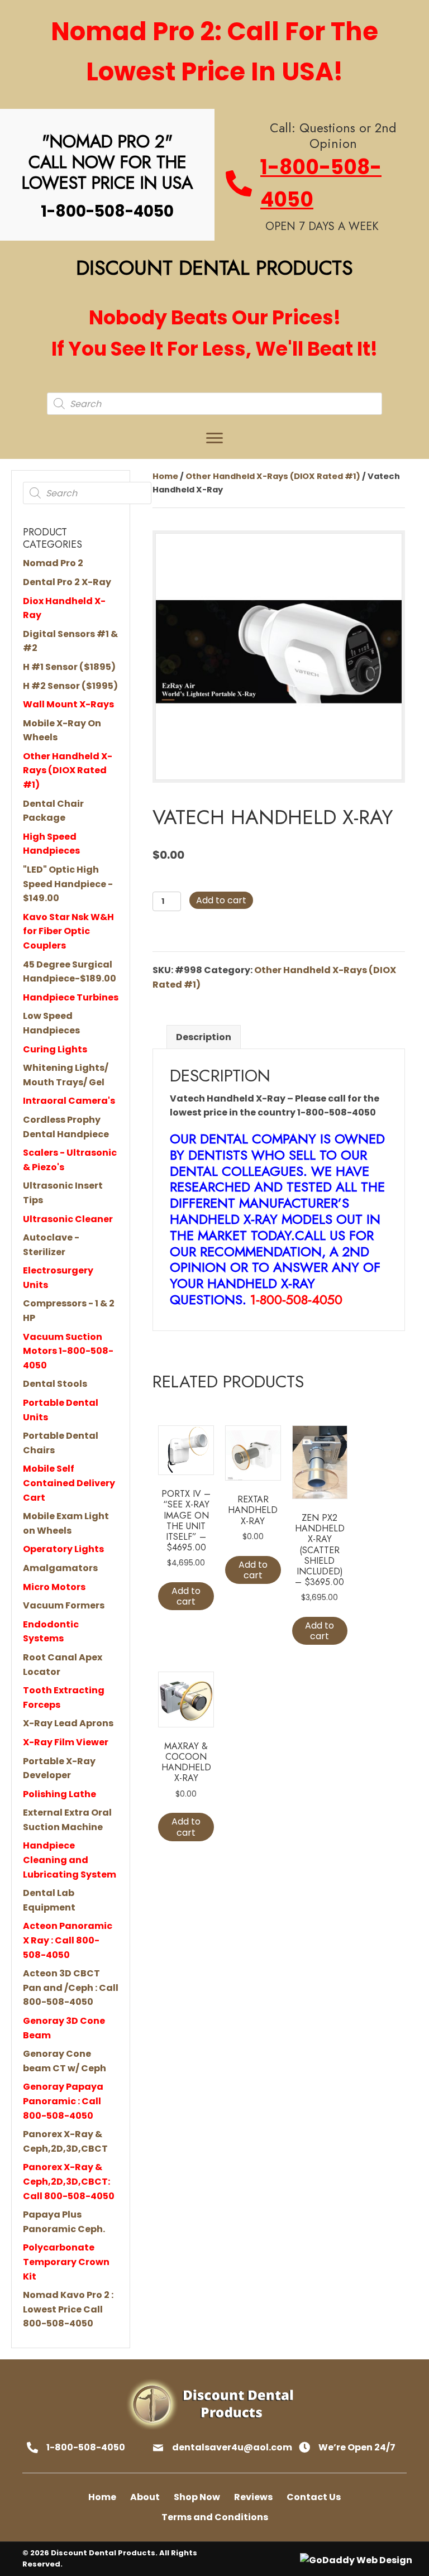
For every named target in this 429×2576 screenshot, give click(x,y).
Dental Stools (55, 1384)
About (145, 2497)
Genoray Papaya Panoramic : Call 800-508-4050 (63, 2101)
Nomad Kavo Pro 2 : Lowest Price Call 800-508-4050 (68, 2309)
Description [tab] (204, 1037)
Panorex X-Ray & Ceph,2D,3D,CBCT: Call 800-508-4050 (69, 2181)
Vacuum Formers (64, 1605)
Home (165, 476)
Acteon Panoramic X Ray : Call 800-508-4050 (68, 1940)
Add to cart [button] (186, 1596)
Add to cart (221, 900)
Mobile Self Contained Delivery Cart (69, 1483)
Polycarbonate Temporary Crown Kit (66, 2262)
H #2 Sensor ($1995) (70, 686)
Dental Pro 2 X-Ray (67, 582)
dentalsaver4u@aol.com (232, 2447)
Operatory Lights (63, 1549)
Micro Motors (54, 1587)
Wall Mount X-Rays (68, 704)
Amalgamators (60, 1568)
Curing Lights (55, 1049)
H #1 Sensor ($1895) (69, 667)
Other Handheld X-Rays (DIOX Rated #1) (68, 770)
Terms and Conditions (215, 2517)
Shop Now (197, 2497)
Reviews (253, 2497)
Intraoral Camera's (69, 1101)
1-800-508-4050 (86, 2447)
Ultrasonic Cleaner (68, 1219)
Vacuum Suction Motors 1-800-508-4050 (68, 1351)
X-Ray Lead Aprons (68, 1723)
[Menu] (214, 438)
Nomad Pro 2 (53, 563)
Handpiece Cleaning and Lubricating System (70, 1860)
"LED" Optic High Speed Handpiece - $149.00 (68, 884)
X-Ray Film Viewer (66, 1742)
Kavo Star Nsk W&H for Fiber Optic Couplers (68, 931)
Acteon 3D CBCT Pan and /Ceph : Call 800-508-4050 (71, 1988)
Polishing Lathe (59, 1794)
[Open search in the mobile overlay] (214, 404)
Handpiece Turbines (71, 997)
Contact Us (314, 2497)
